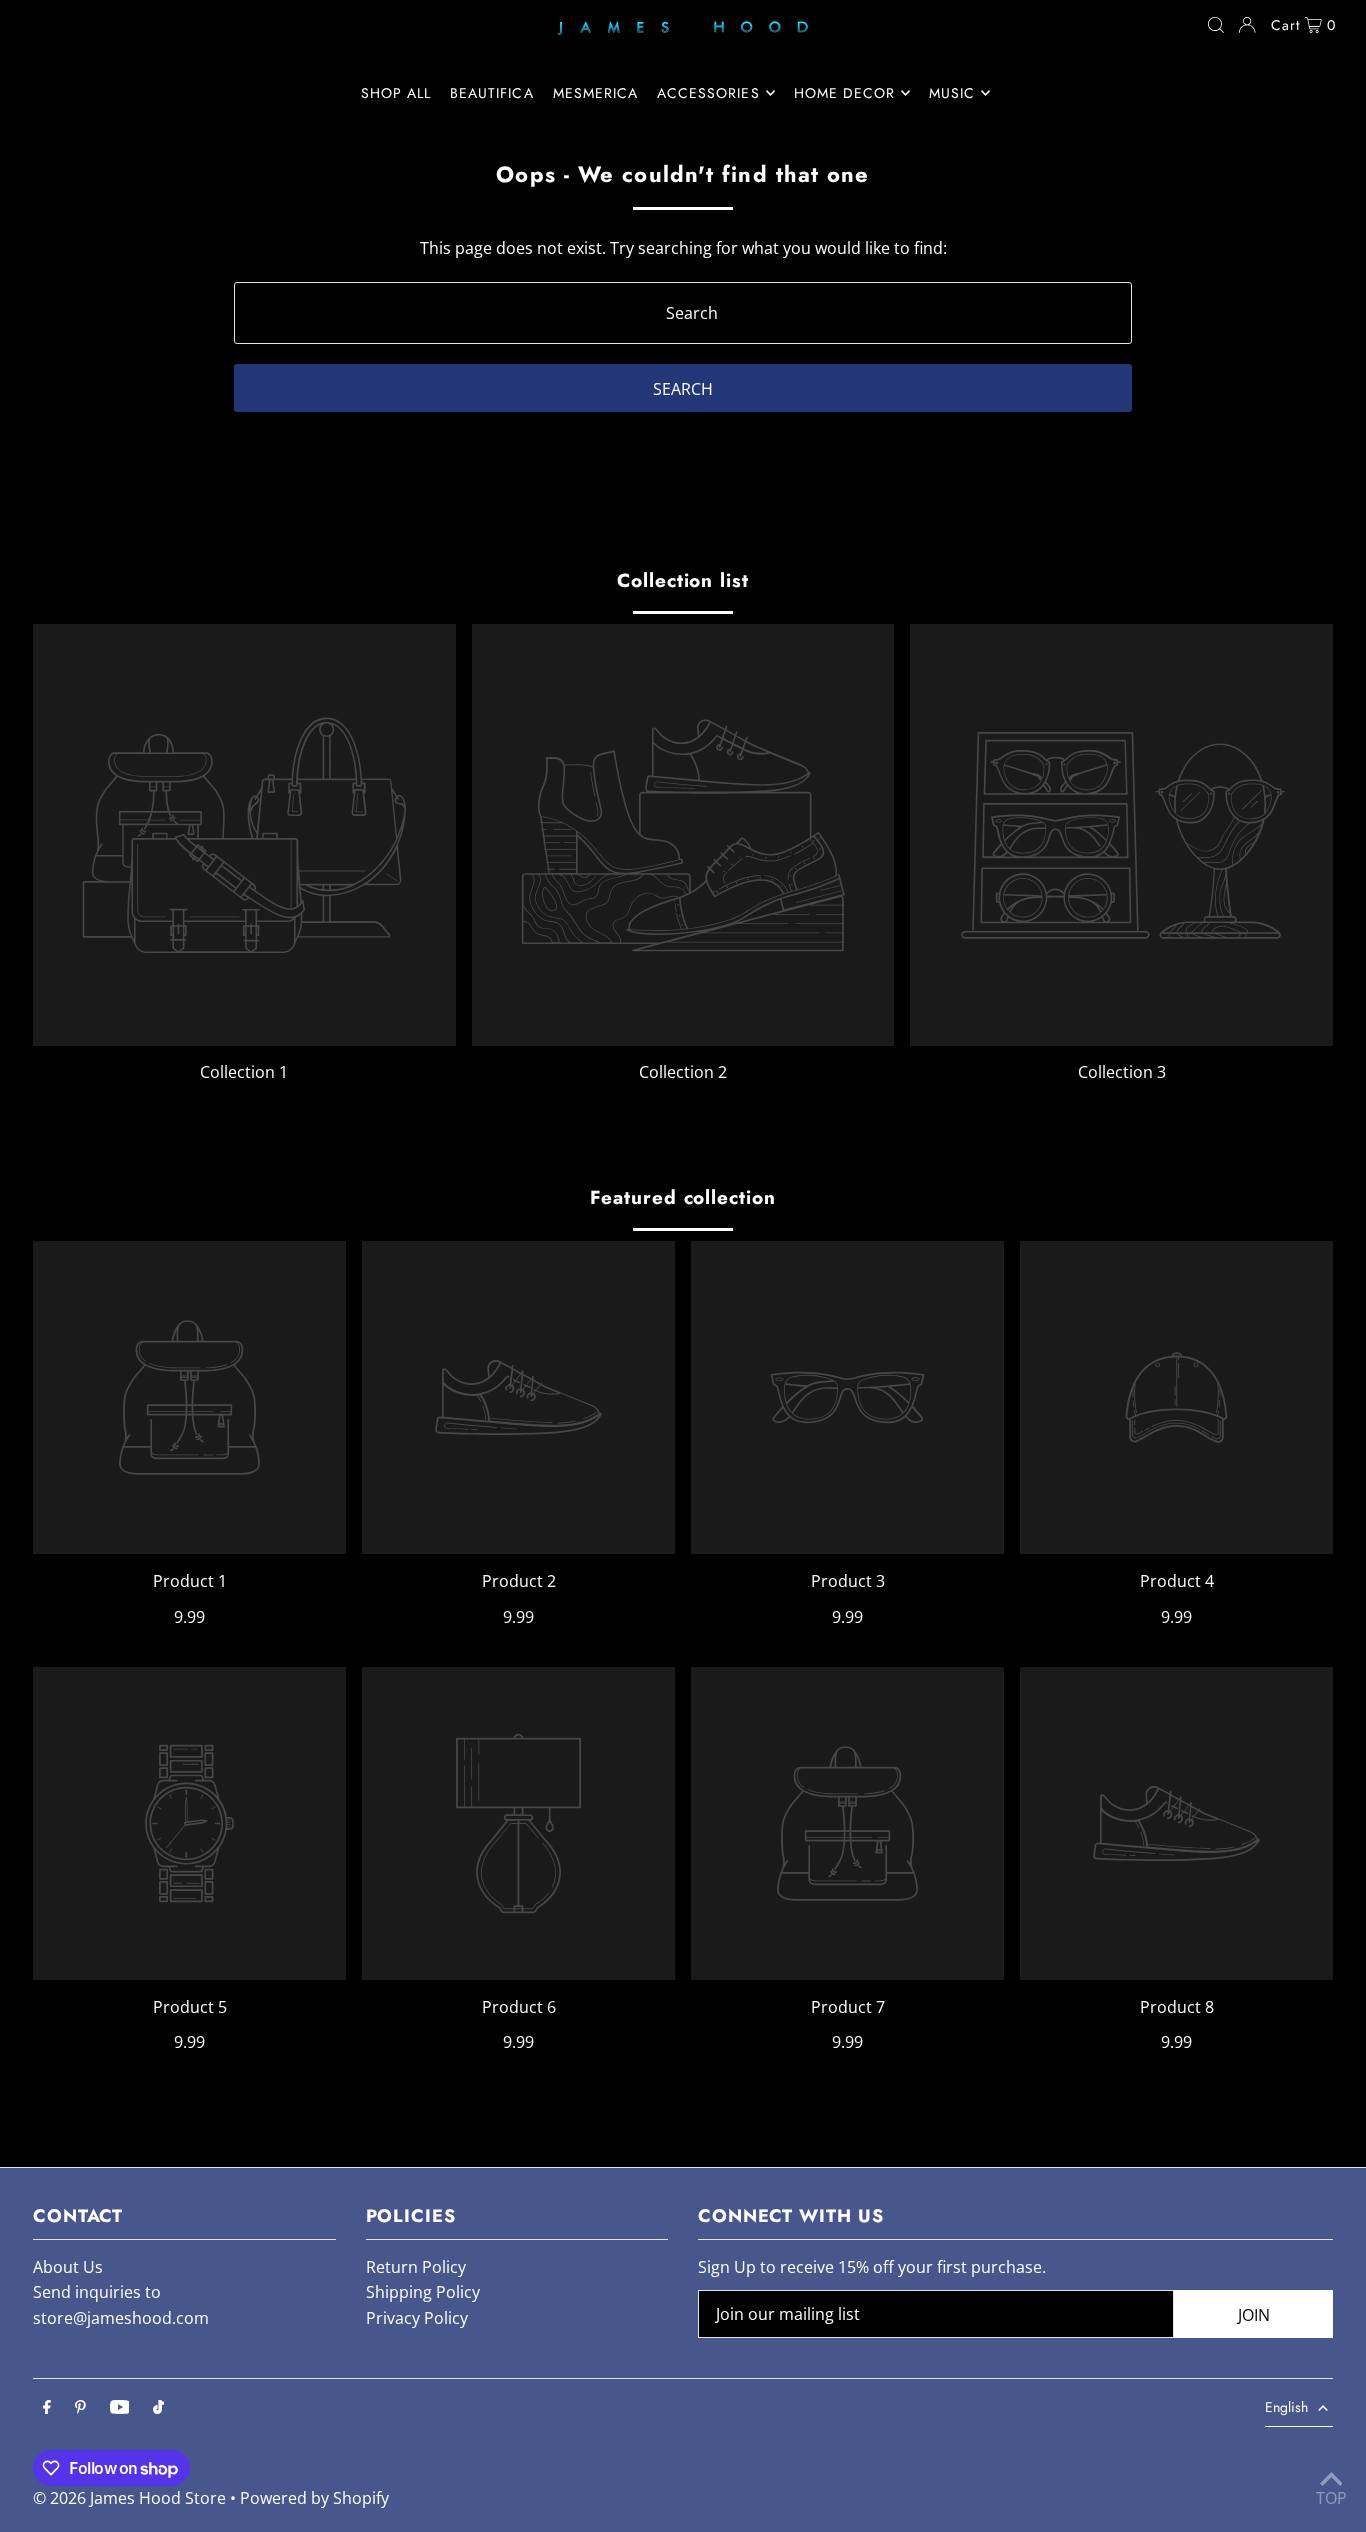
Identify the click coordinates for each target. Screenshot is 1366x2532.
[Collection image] (244, 835)
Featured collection (683, 1197)
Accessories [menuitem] (708, 93)
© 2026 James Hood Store (129, 2498)
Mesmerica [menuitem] (595, 93)
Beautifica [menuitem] (492, 93)
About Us (68, 2267)
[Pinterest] (80, 2408)
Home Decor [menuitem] (845, 93)
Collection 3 (1122, 1072)
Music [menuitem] (952, 93)
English (1286, 2407)
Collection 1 (244, 1072)
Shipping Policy (423, 2292)
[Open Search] (1216, 25)
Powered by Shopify (314, 2498)
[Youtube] (120, 2408)
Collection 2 (683, 1072)
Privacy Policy (417, 2318)
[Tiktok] (158, 2408)
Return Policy (416, 2267)
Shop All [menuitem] (396, 93)
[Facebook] (47, 2408)
